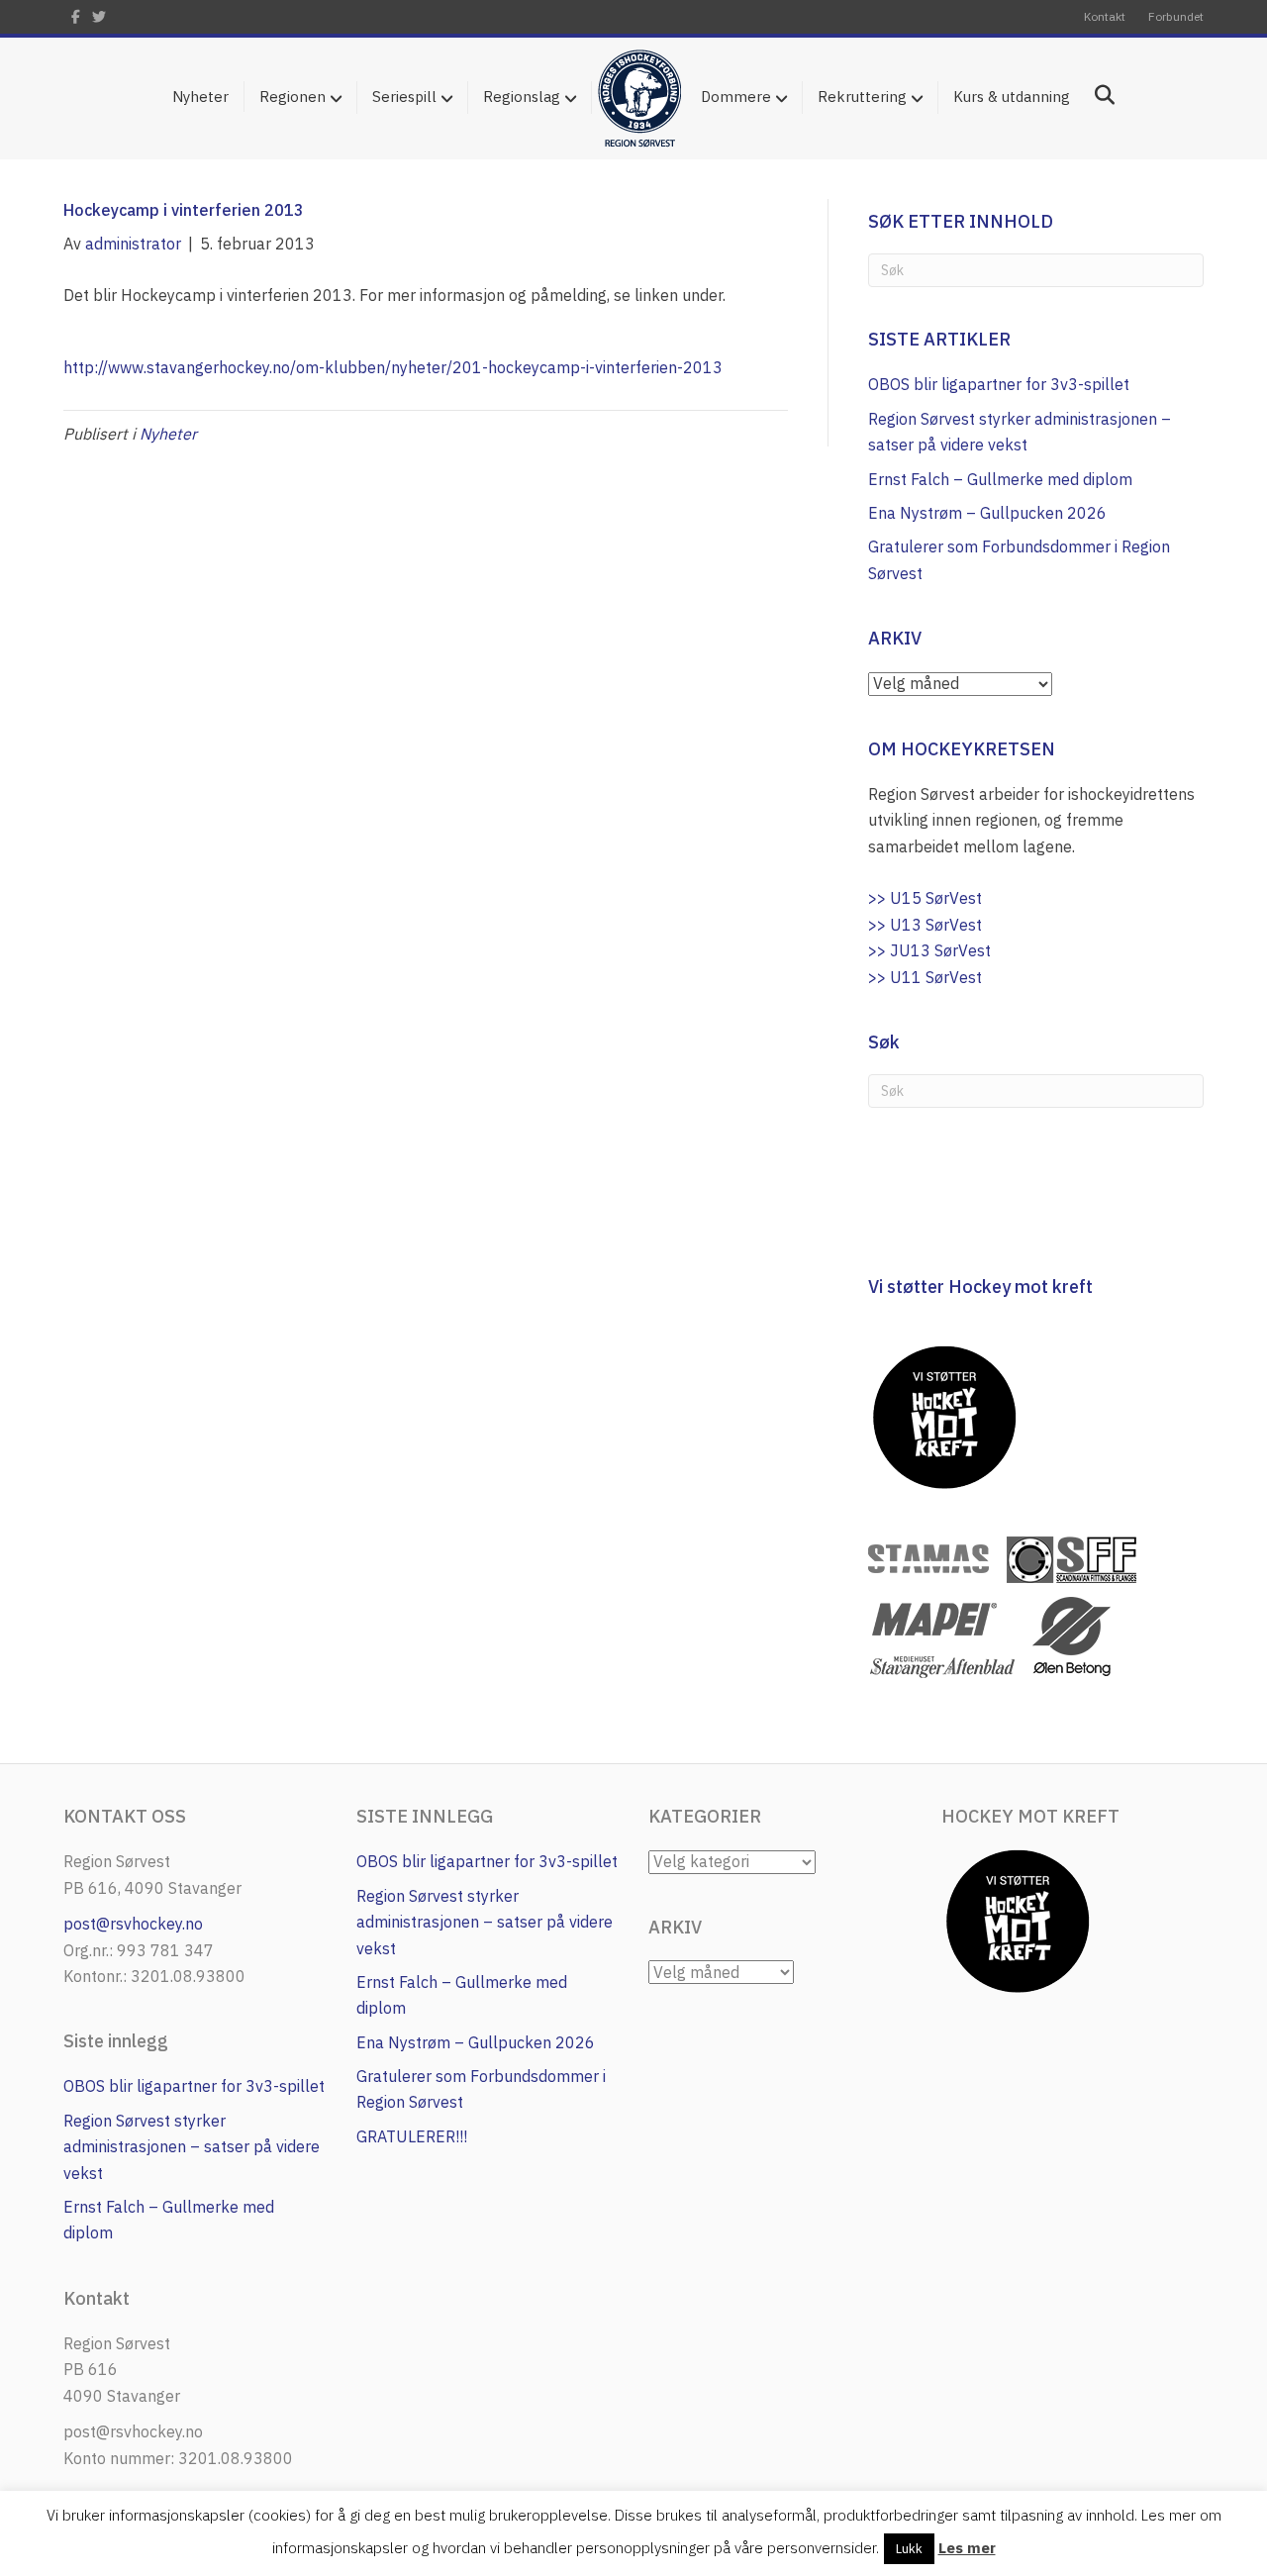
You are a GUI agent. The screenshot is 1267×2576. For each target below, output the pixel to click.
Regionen (292, 97)
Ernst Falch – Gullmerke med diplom (1000, 479)
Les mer (967, 2548)
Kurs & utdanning (1012, 97)
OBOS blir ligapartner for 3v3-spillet (999, 384)
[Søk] (1097, 95)
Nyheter (200, 97)
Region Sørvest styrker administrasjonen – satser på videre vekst (192, 2147)
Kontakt (1105, 16)
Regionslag (522, 97)
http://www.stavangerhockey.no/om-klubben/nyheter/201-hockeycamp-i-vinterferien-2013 (393, 367)
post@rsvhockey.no (133, 1924)
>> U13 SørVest (925, 925)
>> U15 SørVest (925, 898)
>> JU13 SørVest (929, 950)
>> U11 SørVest (925, 977)
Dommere (736, 97)
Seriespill (404, 97)
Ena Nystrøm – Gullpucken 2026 (987, 513)
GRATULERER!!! (412, 2136)
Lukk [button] (909, 2549)
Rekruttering (862, 97)
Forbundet (1176, 16)
